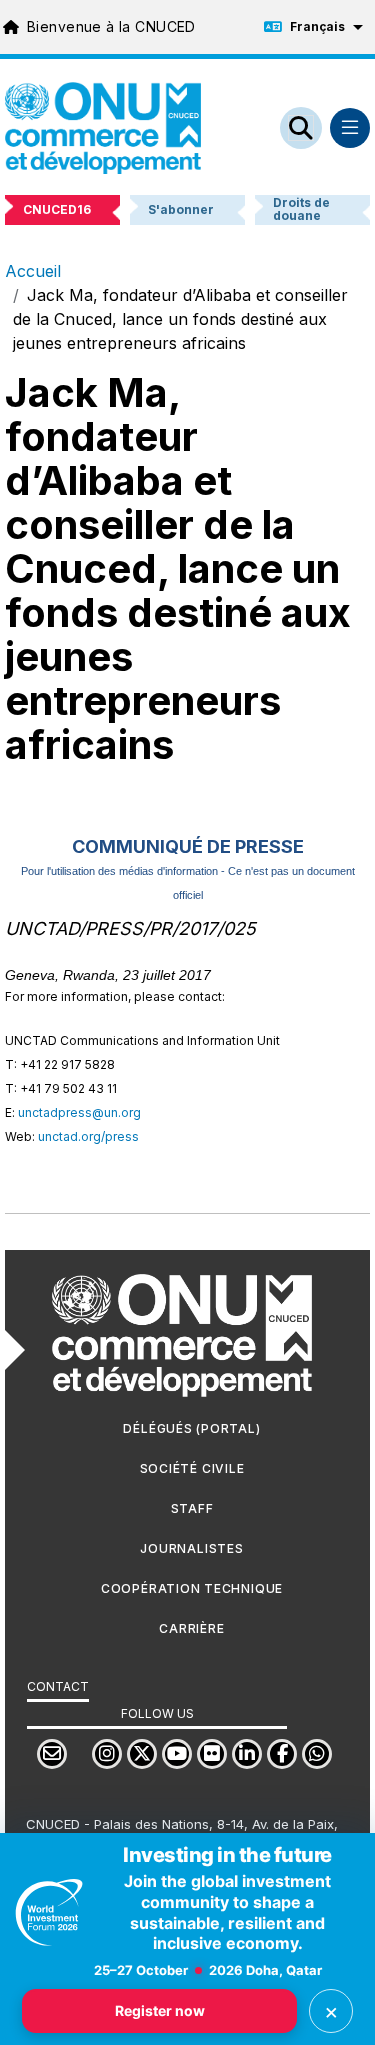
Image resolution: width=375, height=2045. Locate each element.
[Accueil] (103, 128)
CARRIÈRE (191, 1628)
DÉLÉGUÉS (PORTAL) (191, 1428)
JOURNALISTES (191, 1548)
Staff (192, 1508)
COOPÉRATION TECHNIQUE (192, 1588)
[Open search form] (301, 128)
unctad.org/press (88, 1136)
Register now (160, 2010)
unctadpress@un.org (79, 1112)
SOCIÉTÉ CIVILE (192, 1468)
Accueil (33, 271)
